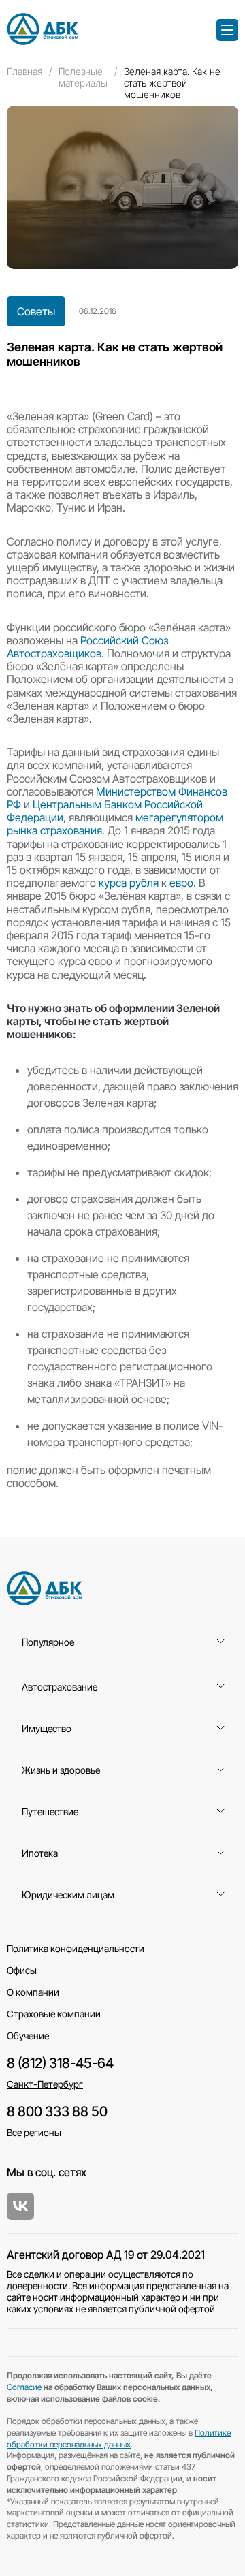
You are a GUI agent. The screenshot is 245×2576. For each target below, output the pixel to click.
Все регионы (34, 2132)
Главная (24, 71)
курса (113, 883)
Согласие (24, 2387)
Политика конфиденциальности (76, 1948)
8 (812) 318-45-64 (60, 2063)
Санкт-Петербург (45, 2084)
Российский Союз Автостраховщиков (87, 647)
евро (181, 883)
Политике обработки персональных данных (119, 2438)
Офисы (22, 1970)
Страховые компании (54, 2014)
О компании (33, 1992)
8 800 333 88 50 (57, 2111)
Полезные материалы (83, 77)
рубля (144, 883)
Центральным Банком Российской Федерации (105, 811)
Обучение (28, 2036)
